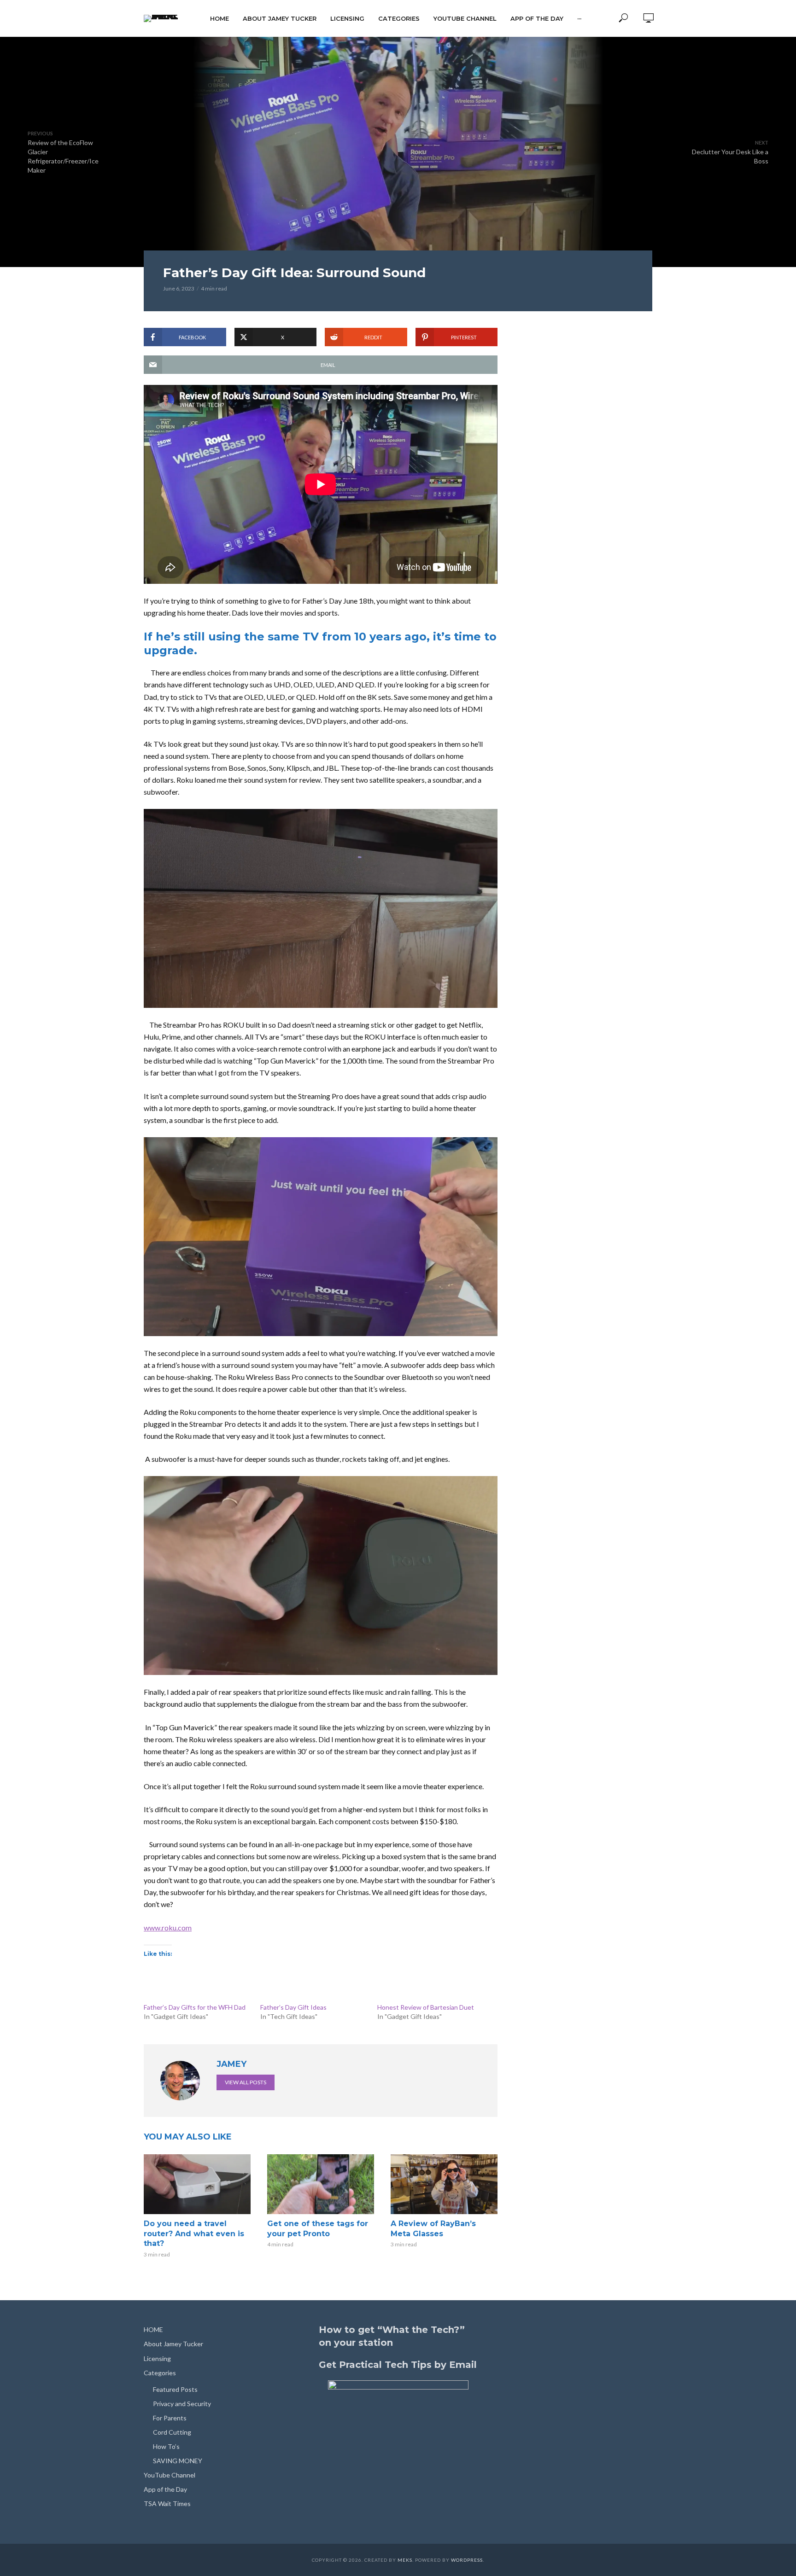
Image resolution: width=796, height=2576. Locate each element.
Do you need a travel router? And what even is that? (194, 2233)
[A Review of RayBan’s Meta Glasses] (444, 2184)
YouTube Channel (465, 18)
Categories (399, 18)
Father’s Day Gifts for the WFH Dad (195, 2007)
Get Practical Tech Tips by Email (398, 2365)
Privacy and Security (182, 2404)
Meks (405, 2560)
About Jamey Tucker (280, 18)
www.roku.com (168, 1928)
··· (579, 18)
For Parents (170, 2418)
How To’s (166, 2446)
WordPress (467, 2560)
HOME (219, 18)
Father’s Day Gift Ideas (293, 2007)
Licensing (347, 18)
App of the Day (537, 18)
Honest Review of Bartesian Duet (426, 2007)
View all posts (246, 2082)
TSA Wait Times (167, 2503)
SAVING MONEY (178, 2461)
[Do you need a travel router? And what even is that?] (197, 2184)
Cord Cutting (172, 2432)
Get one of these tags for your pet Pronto (318, 2229)
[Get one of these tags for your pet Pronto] (321, 2184)
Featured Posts (175, 2389)
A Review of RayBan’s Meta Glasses (433, 2229)
